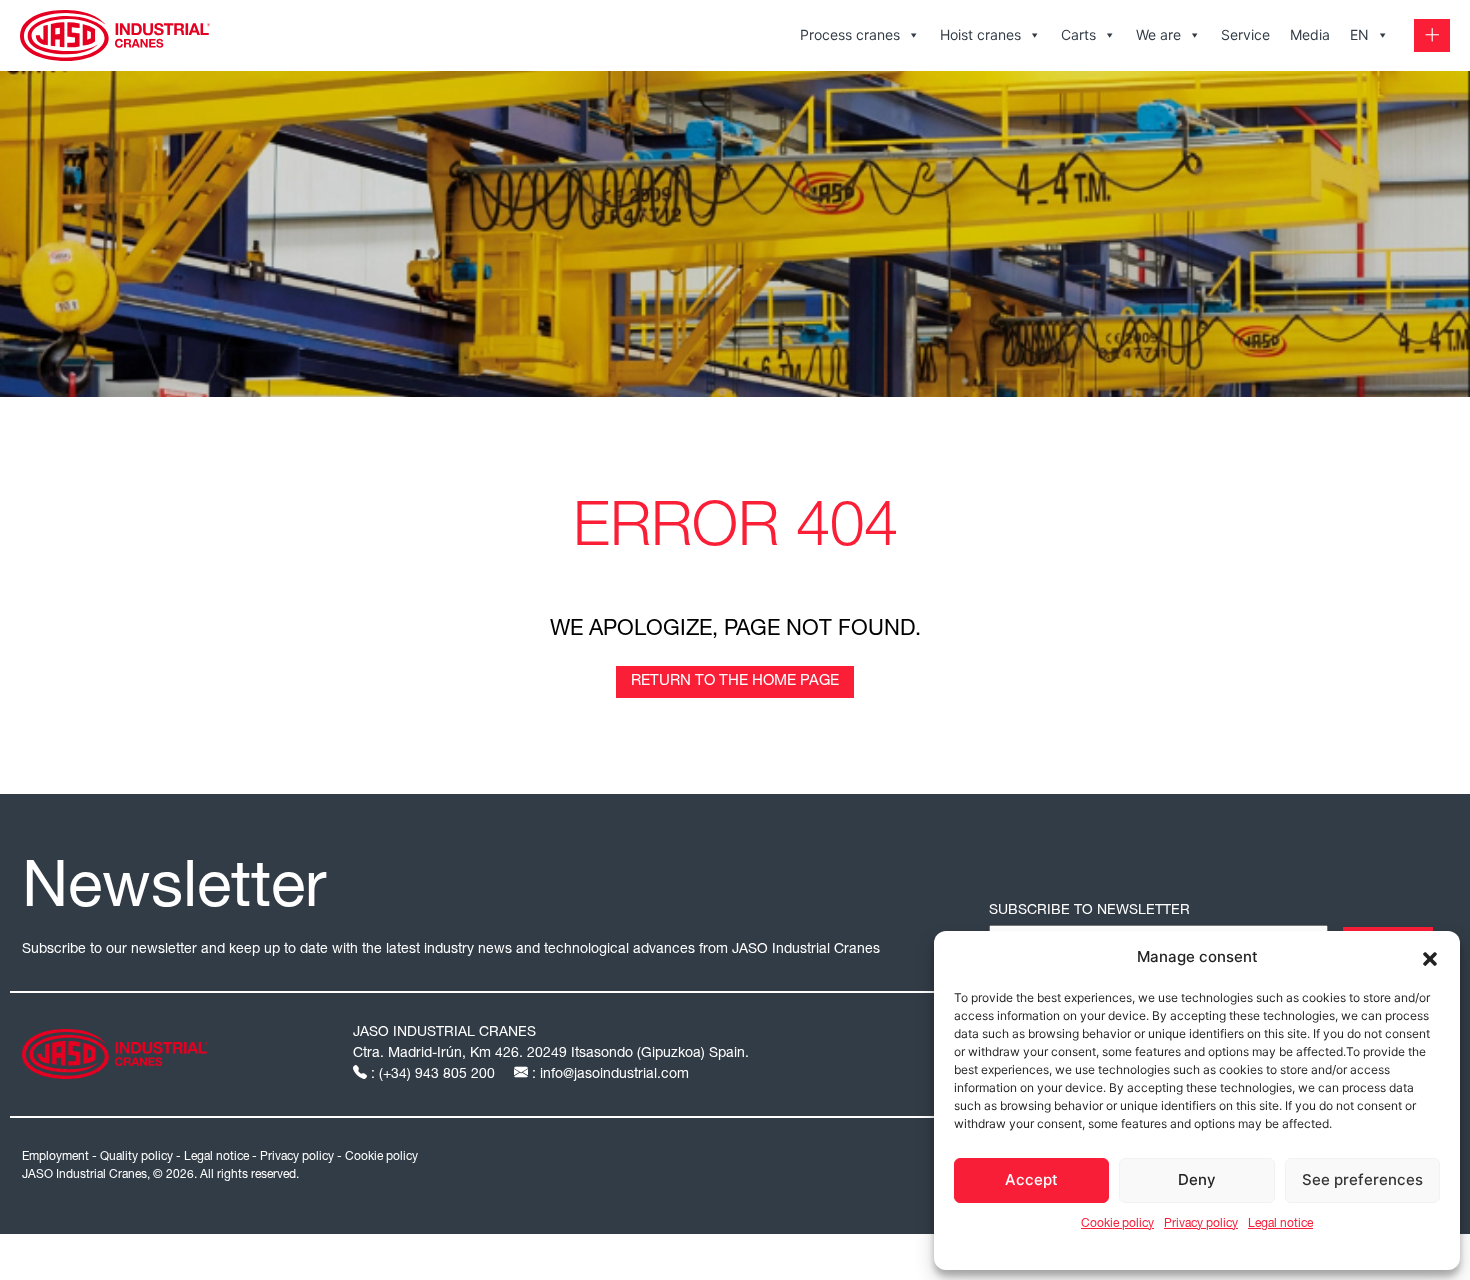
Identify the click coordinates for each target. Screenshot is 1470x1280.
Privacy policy (1201, 1224)
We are (1158, 34)
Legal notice (1280, 1224)
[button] (1430, 957)
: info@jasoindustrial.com (608, 1075)
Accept (1031, 1179)
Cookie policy (1117, 1224)
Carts (1078, 34)
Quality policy (136, 1157)
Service (1245, 34)
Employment (55, 1157)
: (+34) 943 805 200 (433, 1075)
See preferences (1362, 1179)
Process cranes (850, 34)
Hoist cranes (980, 34)
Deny (1197, 1179)
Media (1310, 34)
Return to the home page (735, 681)
